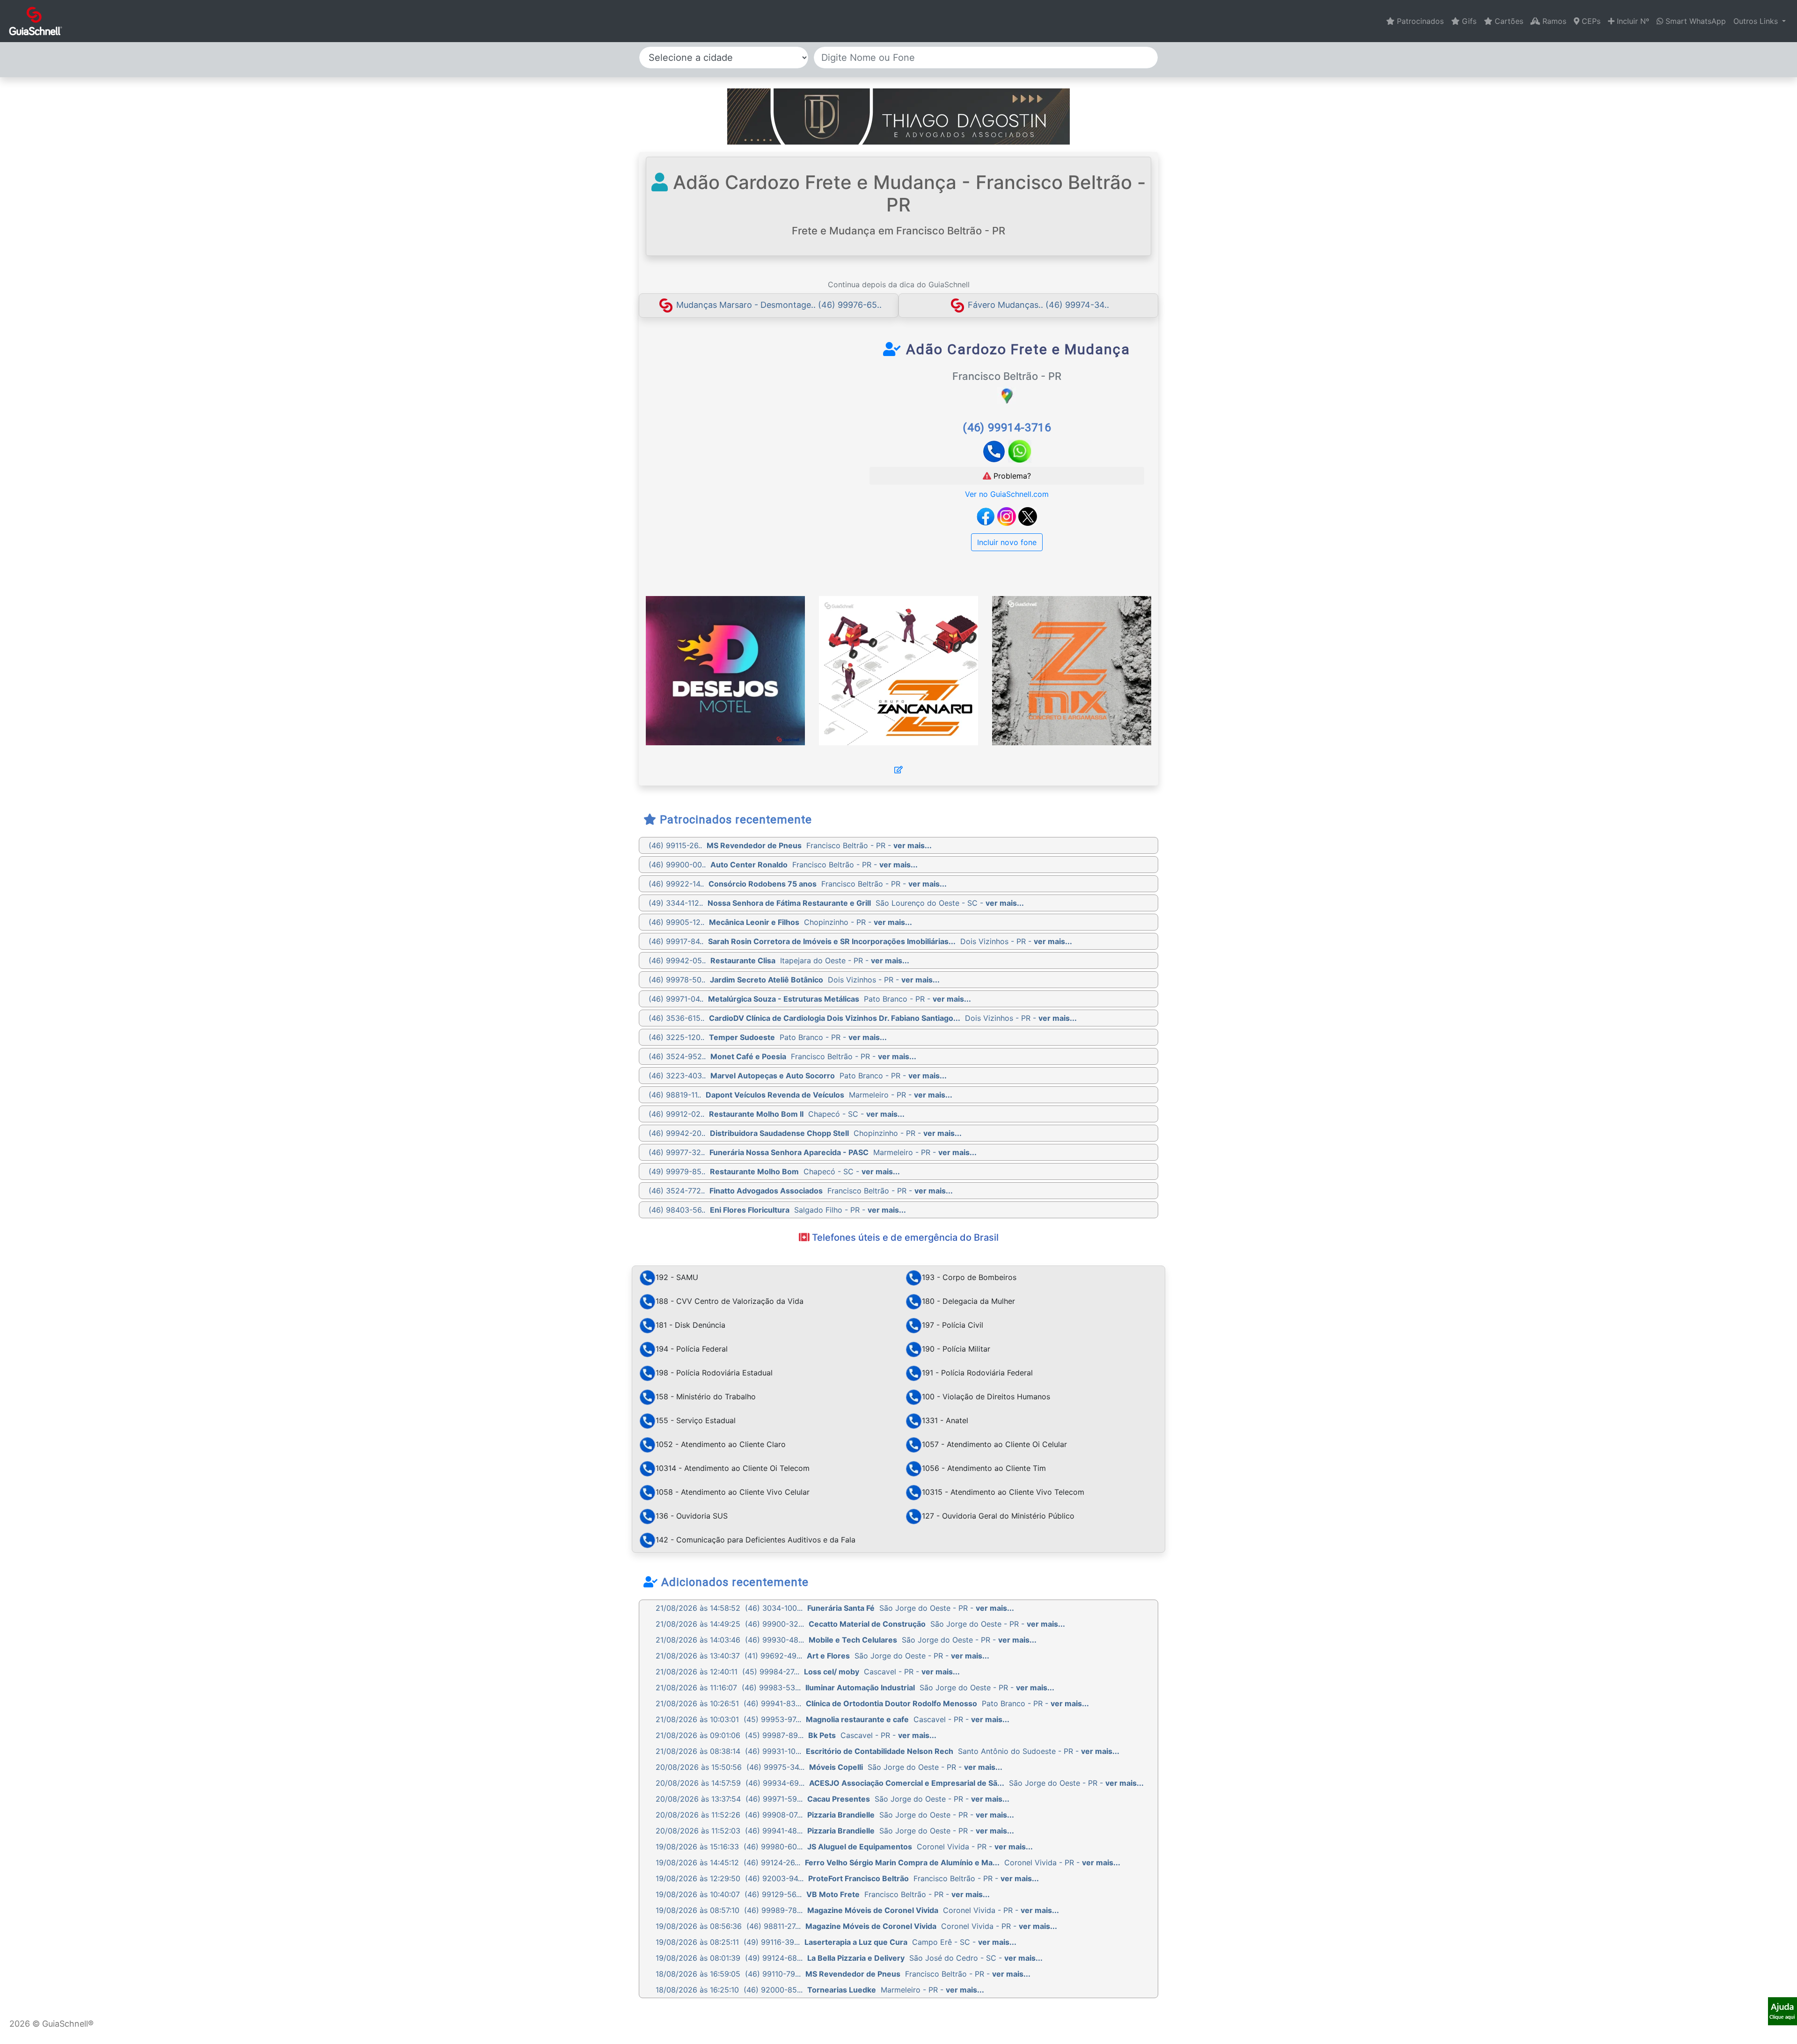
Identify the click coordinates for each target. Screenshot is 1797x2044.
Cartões (1508, 21)
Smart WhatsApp (1695, 21)
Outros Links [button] (1757, 21)
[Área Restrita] (898, 770)
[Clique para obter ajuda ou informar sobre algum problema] (1782, 2010)
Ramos (1553, 21)
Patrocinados (1419, 21)
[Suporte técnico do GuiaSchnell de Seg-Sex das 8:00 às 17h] (1782, 2011)
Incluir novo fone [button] (1007, 542)
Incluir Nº (1632, 21)
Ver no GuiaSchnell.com (1007, 494)
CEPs (1590, 21)
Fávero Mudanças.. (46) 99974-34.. (1038, 305)
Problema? (1011, 476)
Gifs (1468, 21)
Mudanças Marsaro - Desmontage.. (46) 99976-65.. (779, 305)
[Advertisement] (731, 410)
